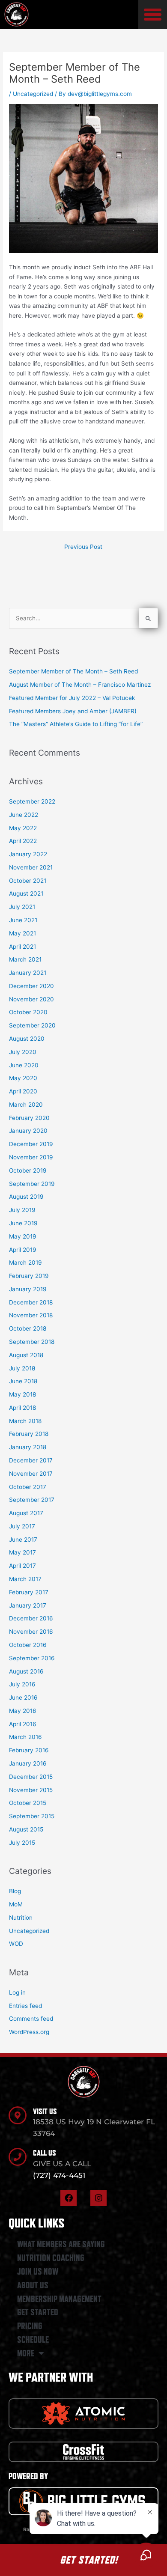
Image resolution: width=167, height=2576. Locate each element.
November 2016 (31, 1632)
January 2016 (28, 1763)
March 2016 (25, 1737)
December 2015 (31, 1777)
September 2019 (32, 1184)
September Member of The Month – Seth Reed (73, 671)
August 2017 (26, 1513)
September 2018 (32, 1342)
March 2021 (25, 959)
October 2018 (28, 1328)
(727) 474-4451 (59, 2175)
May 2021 (22, 933)
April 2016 (23, 1724)
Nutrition (21, 1918)
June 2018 (23, 1381)
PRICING (30, 2326)
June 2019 (23, 1223)
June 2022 (24, 815)
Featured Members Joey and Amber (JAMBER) (73, 711)
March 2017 (25, 1579)
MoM (16, 1904)
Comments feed (31, 2019)
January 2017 (28, 1605)
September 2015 (32, 1816)
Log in (17, 1992)
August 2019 (26, 1197)
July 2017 (22, 1526)
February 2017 (29, 1592)
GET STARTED (38, 2312)
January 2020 (28, 1131)
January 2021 (28, 973)
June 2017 (23, 1540)
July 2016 (22, 1684)
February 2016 (29, 1750)
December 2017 (31, 1460)
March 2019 (25, 1263)
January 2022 (28, 854)
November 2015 (31, 1790)
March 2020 (26, 1105)
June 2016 (23, 1697)
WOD (16, 1944)
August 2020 (27, 1039)
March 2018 (25, 1421)
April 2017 (22, 1566)
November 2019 (31, 1157)
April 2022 (23, 841)
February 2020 (29, 1118)
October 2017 (28, 1487)
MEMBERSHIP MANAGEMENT (59, 2299)
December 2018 (31, 1302)
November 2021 (31, 867)
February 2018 (29, 1434)
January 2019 (28, 1289)
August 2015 (26, 1829)
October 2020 (28, 1012)
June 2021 (23, 920)
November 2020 (31, 999)
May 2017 (22, 1552)
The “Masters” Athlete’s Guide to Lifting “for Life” (76, 724)
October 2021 (28, 881)
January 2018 (28, 1447)
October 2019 (28, 1170)
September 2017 (32, 1500)
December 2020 (31, 986)
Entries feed (25, 2006)
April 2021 (22, 947)
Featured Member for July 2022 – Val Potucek (72, 698)
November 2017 (31, 1474)
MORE (26, 2353)
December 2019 (31, 1144)
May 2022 (23, 828)
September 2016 (32, 1658)
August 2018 (26, 1355)
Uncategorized (33, 94)
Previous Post (83, 547)
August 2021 (26, 893)
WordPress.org (29, 2032)
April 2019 (23, 1250)
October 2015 (28, 1803)
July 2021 (22, 907)
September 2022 (32, 801)
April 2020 (23, 1091)
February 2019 (29, 1276)
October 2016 (28, 1645)
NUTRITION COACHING (51, 2258)
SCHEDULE (33, 2340)
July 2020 (23, 1052)
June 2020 (24, 1065)
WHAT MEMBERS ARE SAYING (61, 2244)
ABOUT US (33, 2285)
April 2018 (22, 1408)
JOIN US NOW (38, 2272)
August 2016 (26, 1671)
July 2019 (22, 1210)
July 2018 (22, 1368)
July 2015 (22, 1843)
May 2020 (23, 1078)
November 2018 (31, 1315)
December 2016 (31, 1618)
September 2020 (32, 1025)
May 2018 (22, 1394)
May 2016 (23, 1711)
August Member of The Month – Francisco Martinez (80, 685)
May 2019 (23, 1236)
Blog (15, 1891)
